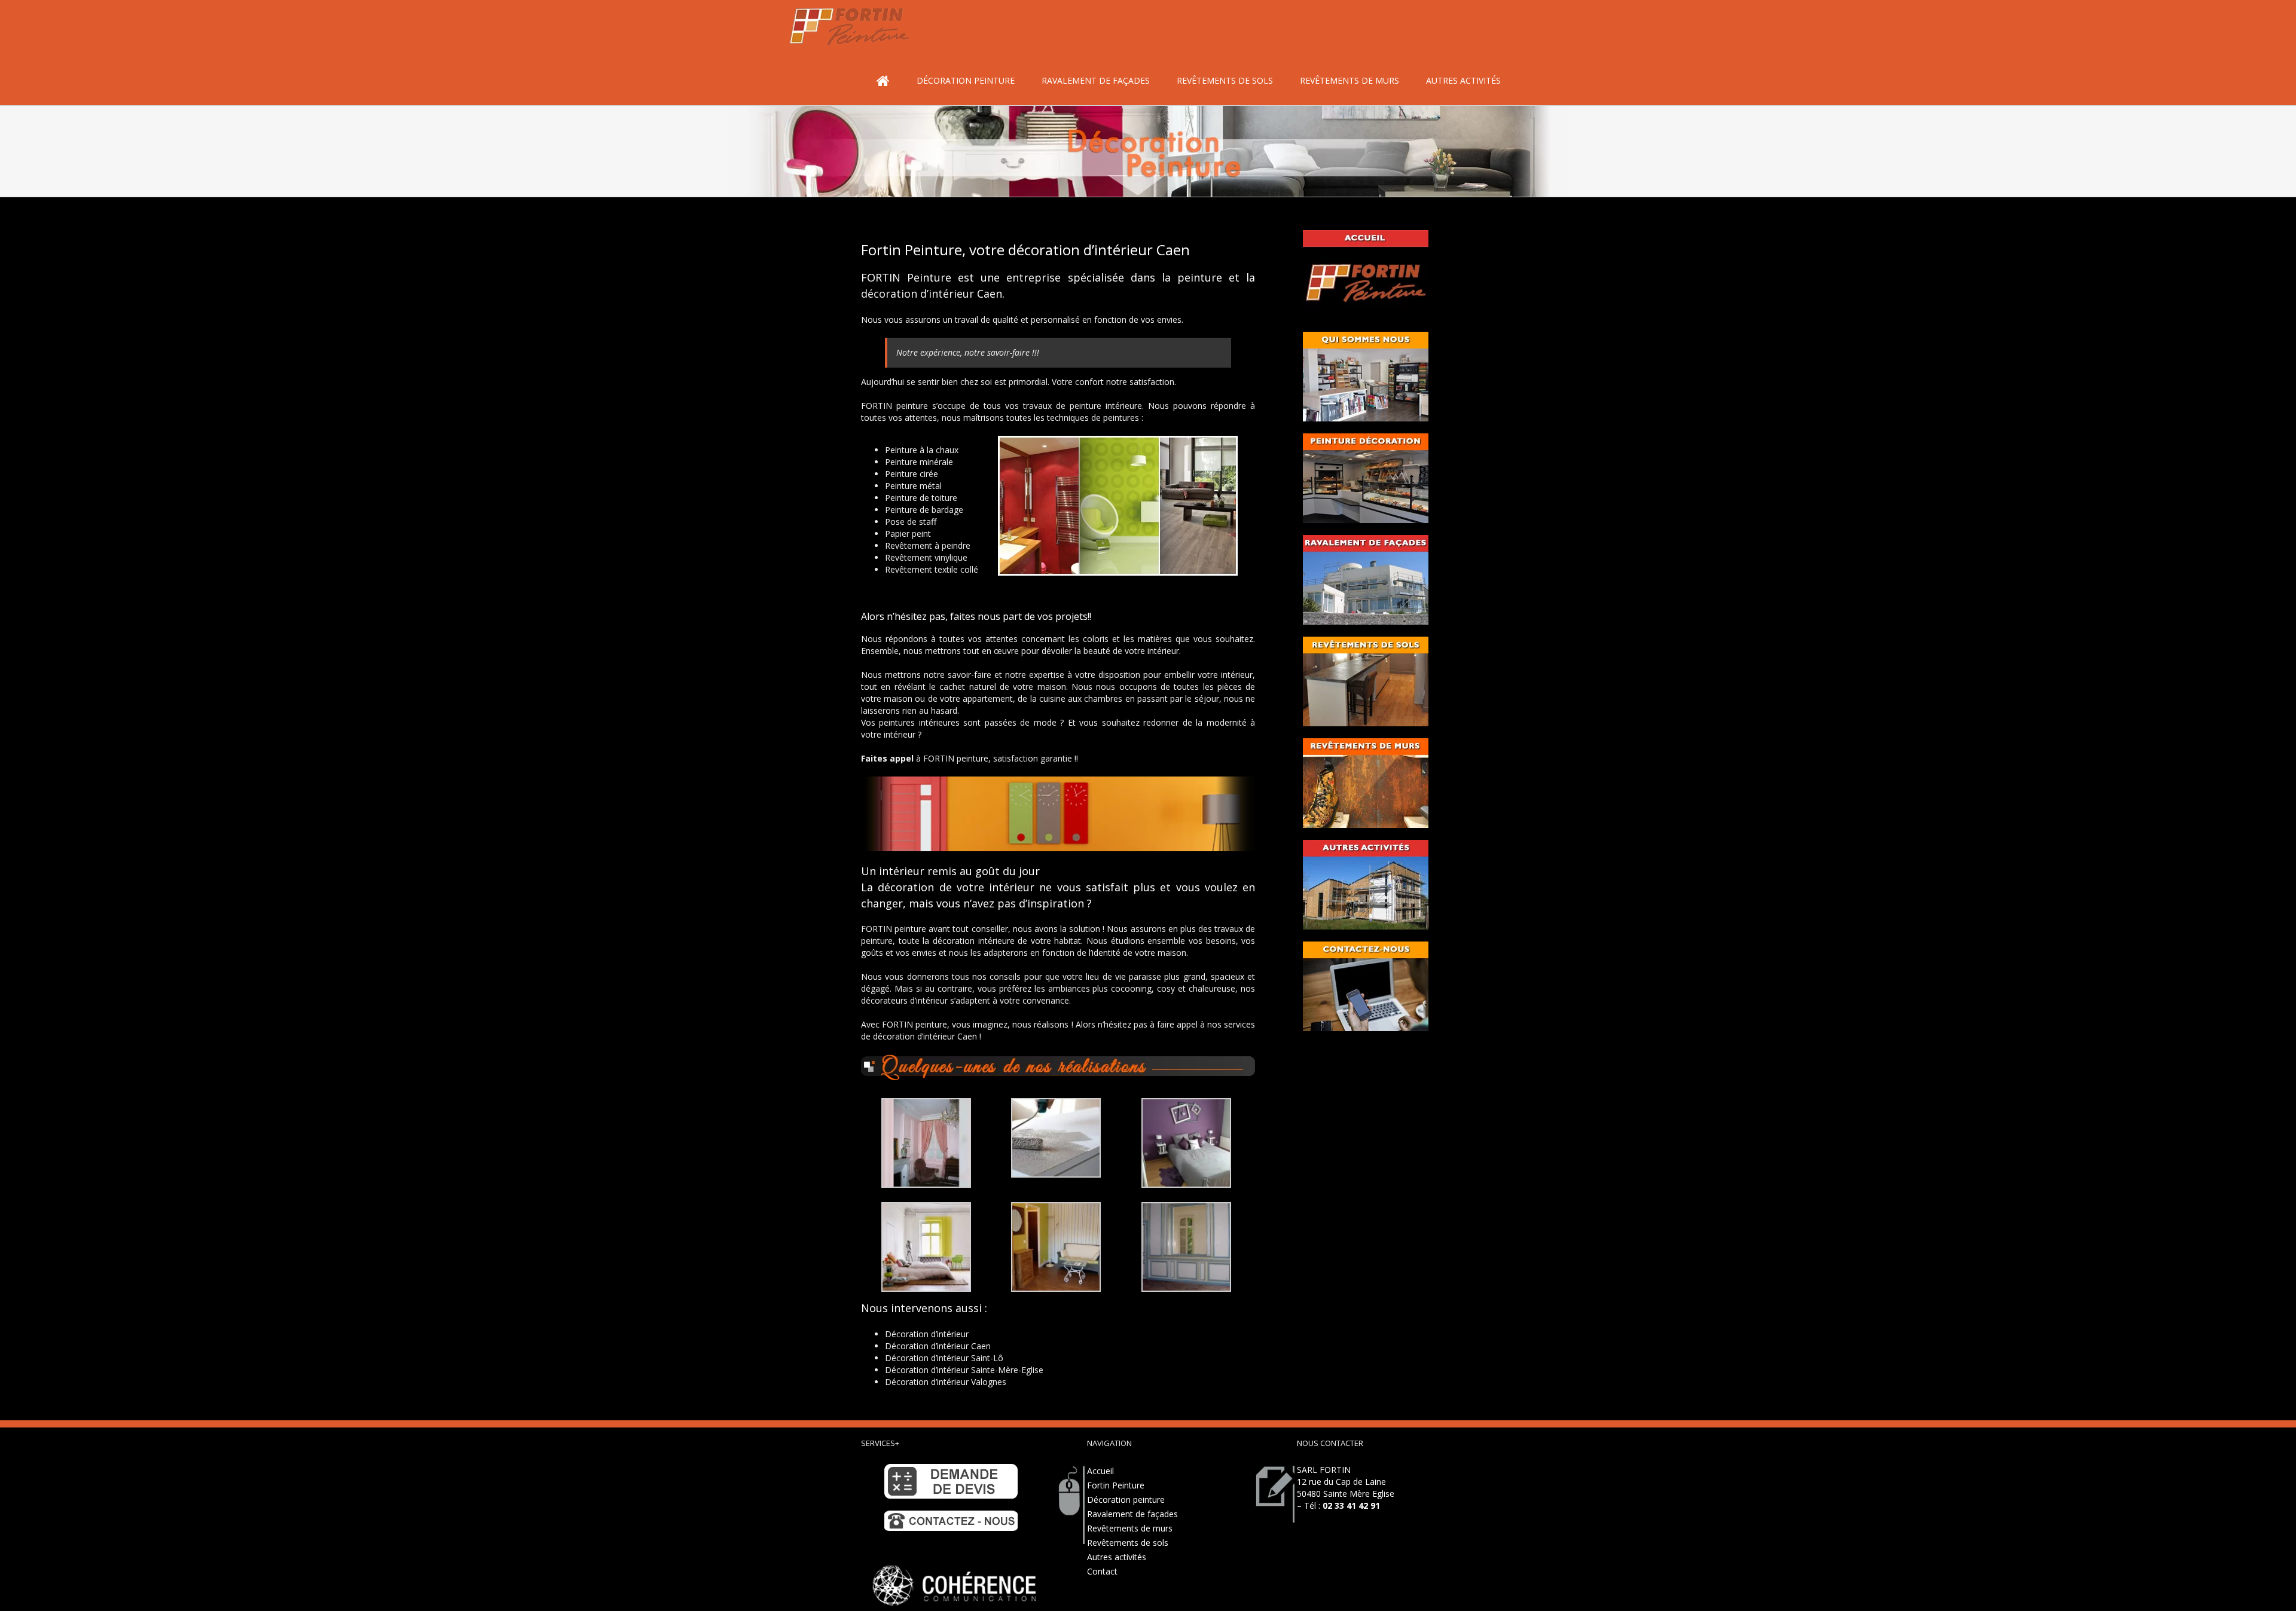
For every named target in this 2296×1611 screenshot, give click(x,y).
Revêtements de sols (1128, 1543)
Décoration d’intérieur (927, 1334)
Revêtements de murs (1130, 1528)
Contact (1102, 1571)
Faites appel (887, 758)
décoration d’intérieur (918, 294)
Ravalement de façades (1132, 1514)
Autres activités (1117, 1557)
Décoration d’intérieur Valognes (946, 1382)
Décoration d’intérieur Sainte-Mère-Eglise (964, 1370)
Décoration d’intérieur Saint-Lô (944, 1358)
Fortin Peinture (1116, 1485)
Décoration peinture (1126, 1500)
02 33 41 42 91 (1351, 1505)
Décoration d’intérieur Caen (938, 1346)
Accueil (1100, 1471)
